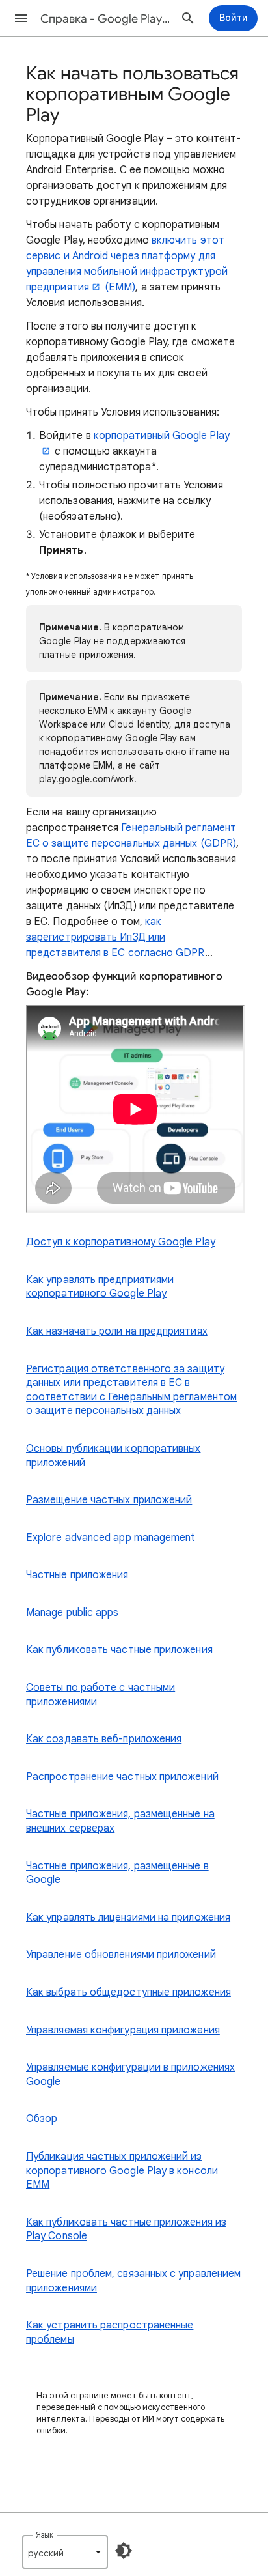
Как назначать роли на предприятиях (117, 1331)
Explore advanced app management (111, 1538)
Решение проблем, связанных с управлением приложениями (133, 2281)
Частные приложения (77, 1575)
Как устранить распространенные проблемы (110, 2332)
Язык (45, 2535)
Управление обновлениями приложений (121, 1955)
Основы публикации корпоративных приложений (113, 1456)
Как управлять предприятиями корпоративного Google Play (100, 1287)
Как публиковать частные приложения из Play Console (126, 2229)
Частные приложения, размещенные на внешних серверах (120, 1821)
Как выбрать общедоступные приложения (128, 1992)
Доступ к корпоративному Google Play (121, 1242)
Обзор (42, 2119)
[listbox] (65, 2552)
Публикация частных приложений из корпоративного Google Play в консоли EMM (122, 2171)
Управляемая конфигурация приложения (123, 2030)
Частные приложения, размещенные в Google (117, 1873)
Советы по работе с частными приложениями (100, 1695)
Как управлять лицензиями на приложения (128, 1918)
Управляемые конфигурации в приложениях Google (130, 2074)
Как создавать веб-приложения (104, 1739)
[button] (21, 18)
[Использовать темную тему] (124, 2551)
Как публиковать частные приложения (119, 1650)
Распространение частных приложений (122, 1777)
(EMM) (120, 287)
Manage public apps (72, 1613)
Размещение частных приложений (109, 1500)
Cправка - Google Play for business (105, 19)
